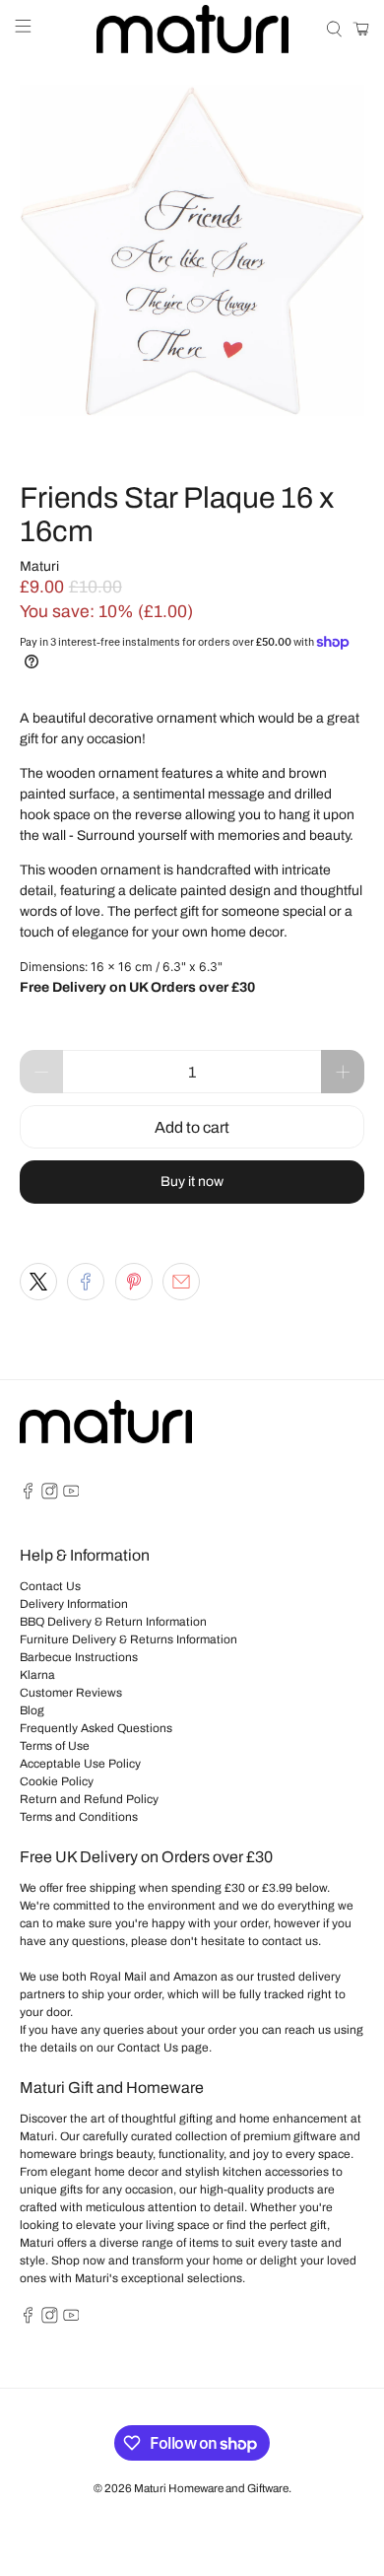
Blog (32, 1710)
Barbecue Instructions (79, 1657)
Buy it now (192, 1182)
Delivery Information (74, 1604)
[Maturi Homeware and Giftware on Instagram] (50, 1496)
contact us (290, 1941)
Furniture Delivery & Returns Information (128, 1639)
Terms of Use (55, 1746)
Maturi (39, 566)
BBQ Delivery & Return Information (113, 1622)
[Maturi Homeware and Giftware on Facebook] (28, 1496)
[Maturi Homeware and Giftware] (192, 29)
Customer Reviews (71, 1693)
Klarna (37, 1675)
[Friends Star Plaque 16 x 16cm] (192, 251)
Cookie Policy (57, 1781)
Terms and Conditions (79, 1817)
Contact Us (50, 1586)
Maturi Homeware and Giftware (211, 2488)
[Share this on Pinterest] (134, 1282)
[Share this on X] (38, 1282)
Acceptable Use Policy (80, 1764)
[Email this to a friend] (181, 1282)
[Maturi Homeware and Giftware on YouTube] (71, 1496)
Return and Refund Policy (89, 1799)
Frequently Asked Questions (96, 1728)
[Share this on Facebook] (86, 1282)
